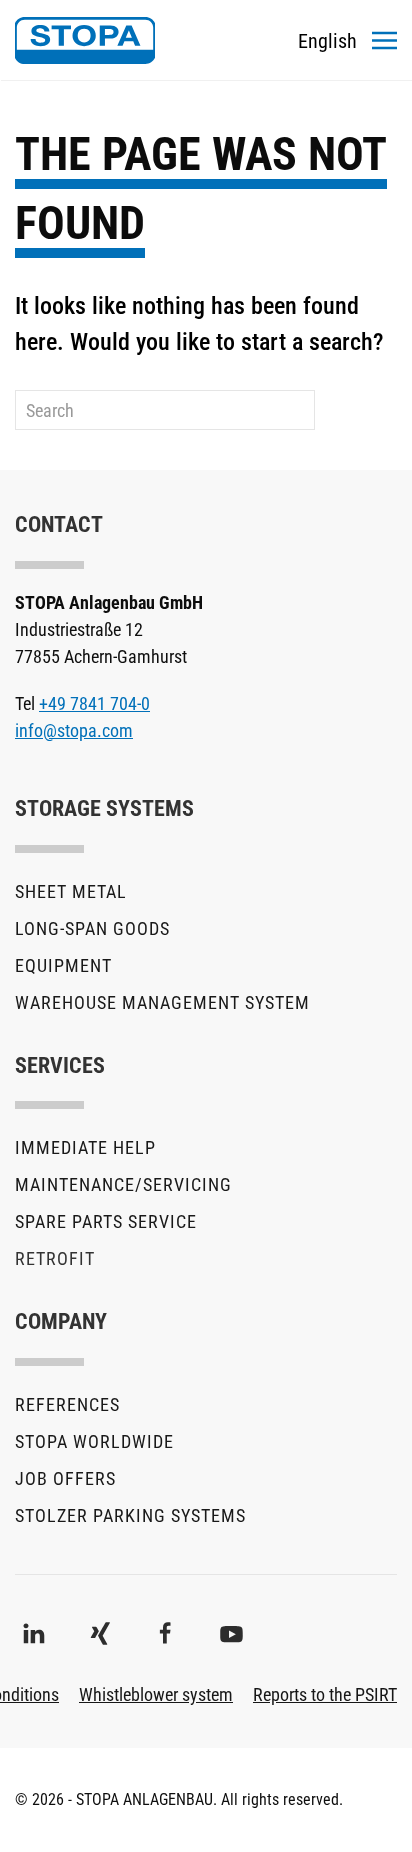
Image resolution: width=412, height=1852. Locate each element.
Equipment (63, 965)
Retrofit (55, 1258)
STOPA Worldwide (94, 1441)
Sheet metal (71, 891)
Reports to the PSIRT (325, 1694)
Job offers (65, 1478)
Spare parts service (106, 1221)
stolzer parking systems (130, 1515)
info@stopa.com (74, 730)
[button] (384, 40)
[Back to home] (85, 40)
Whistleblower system (156, 1694)
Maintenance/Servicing (123, 1184)
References (67, 1404)
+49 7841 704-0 (94, 703)
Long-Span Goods (92, 928)
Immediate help (85, 1147)
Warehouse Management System (162, 1002)
